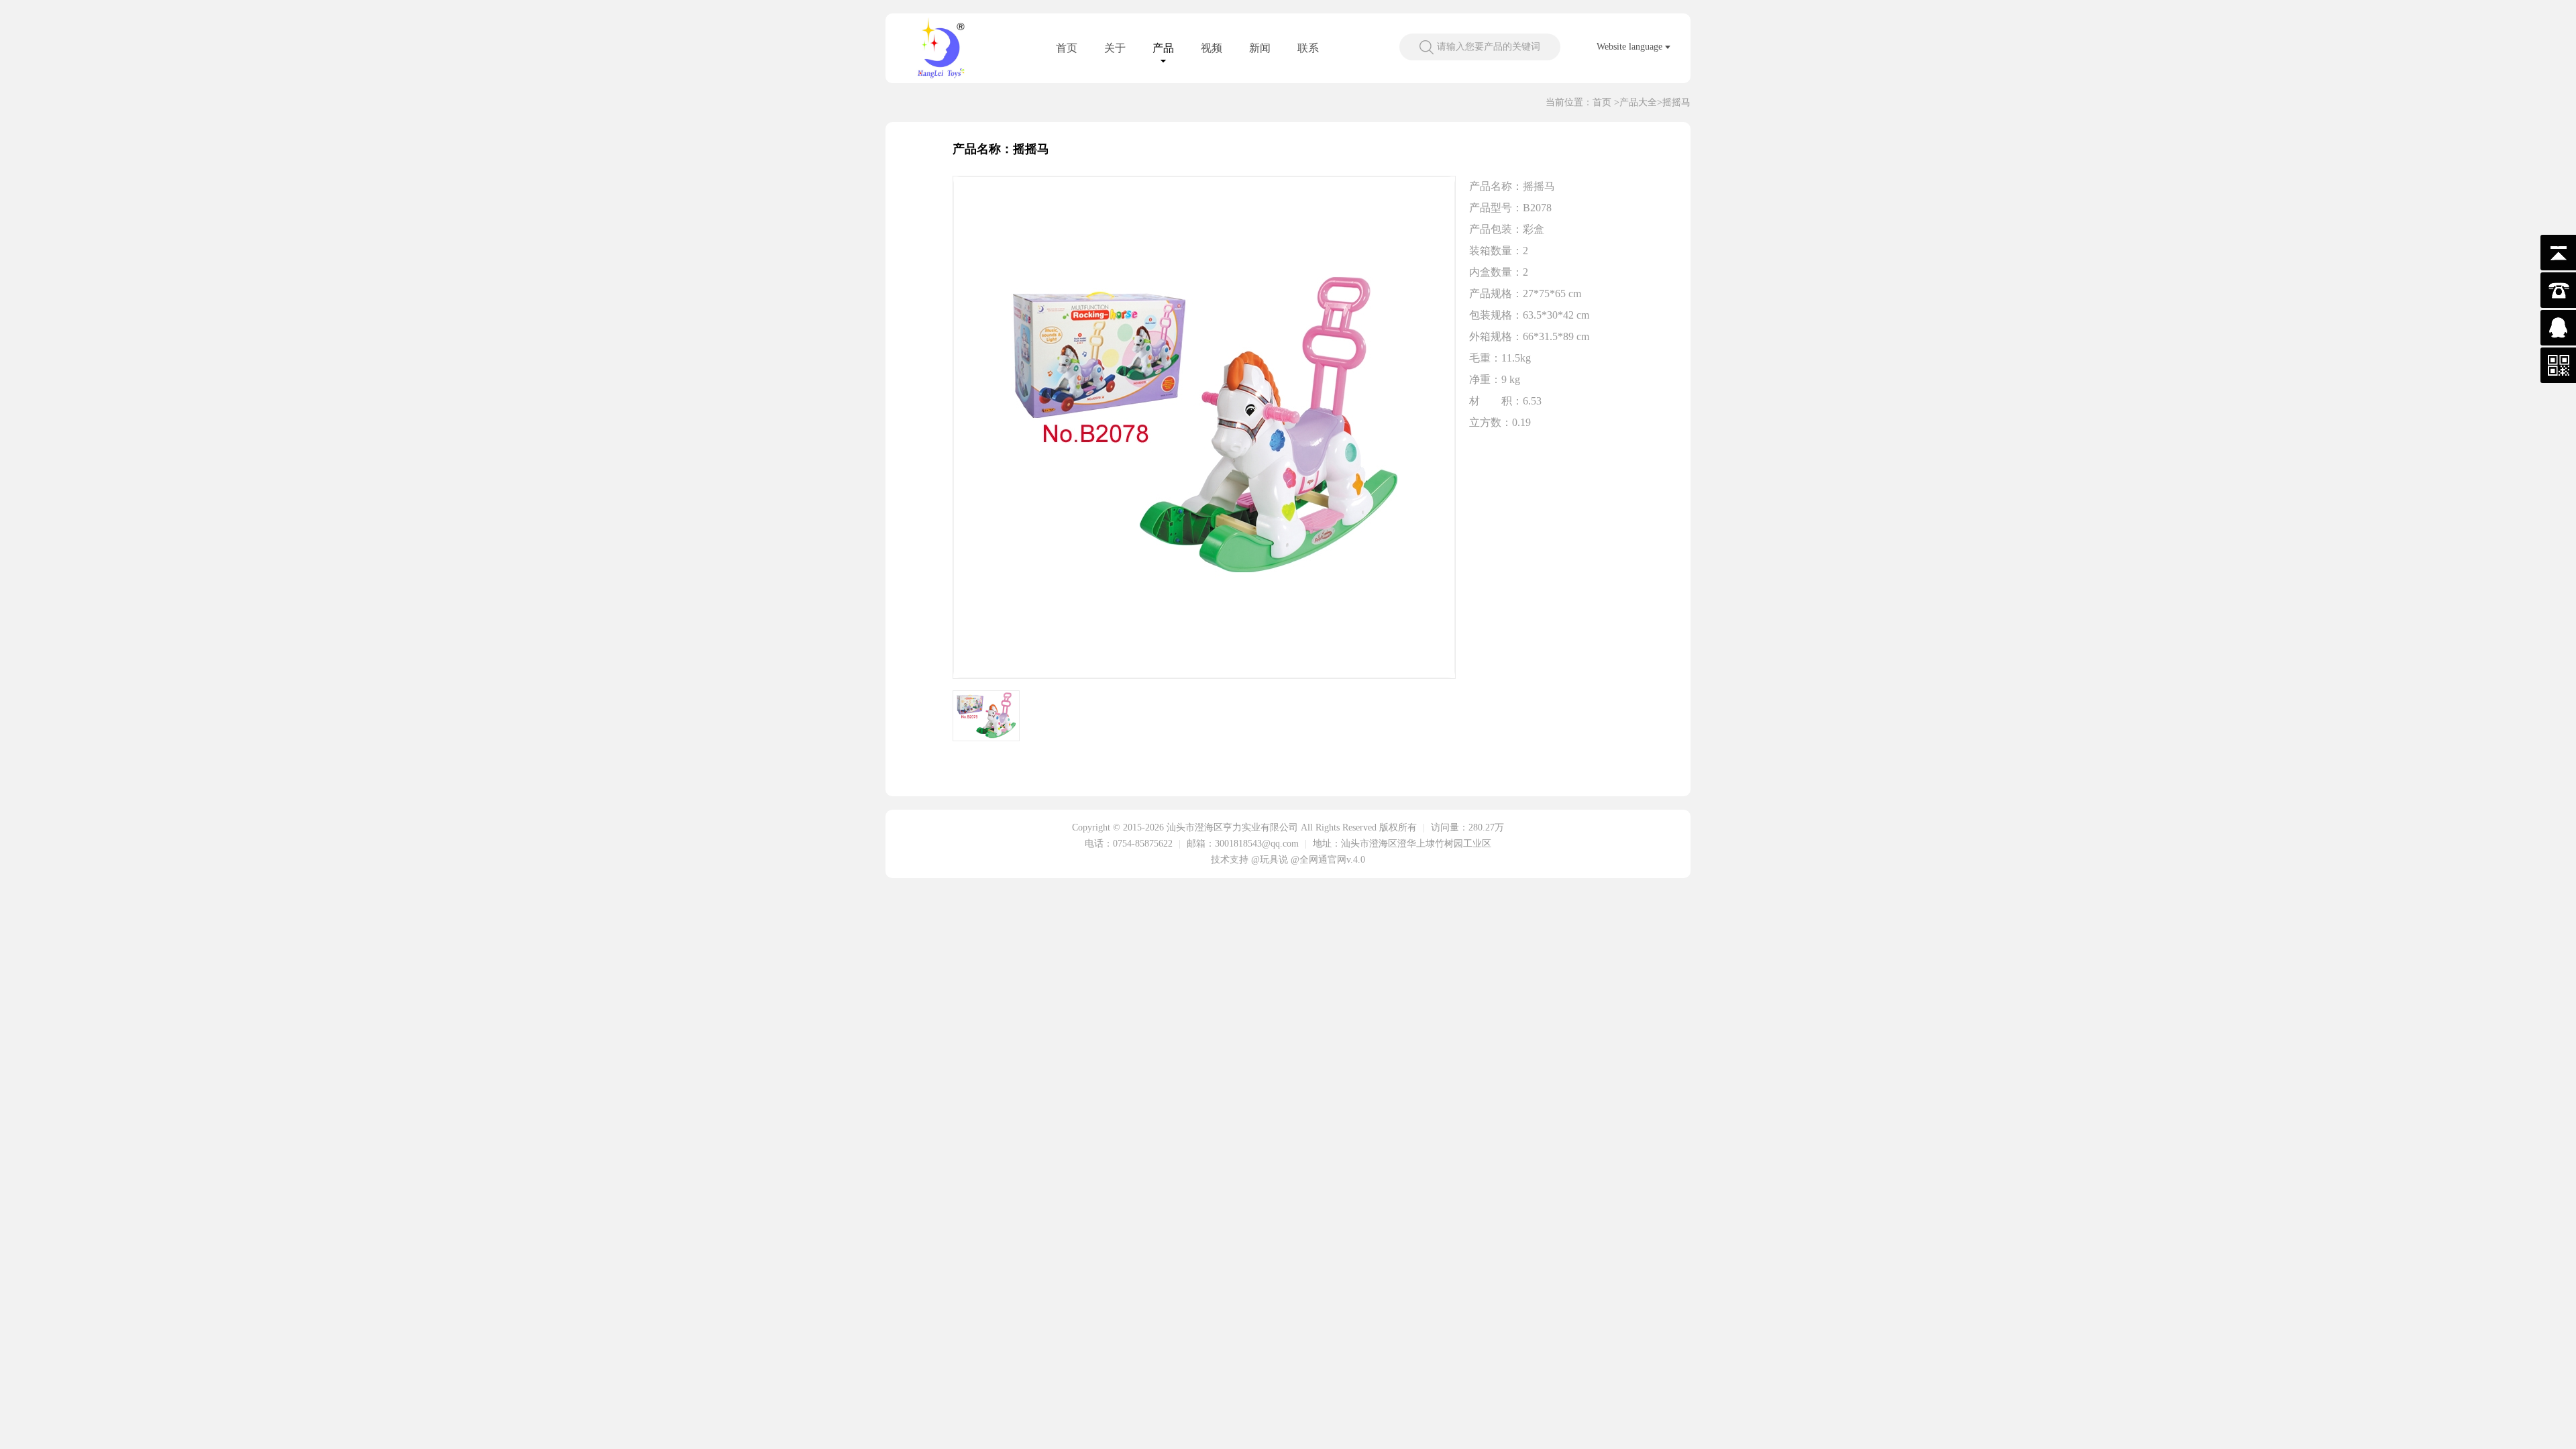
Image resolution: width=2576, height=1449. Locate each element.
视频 (1212, 48)
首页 (1067, 48)
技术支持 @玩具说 (1249, 860)
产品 (1163, 48)
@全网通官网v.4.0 (1328, 860)
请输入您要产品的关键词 (1489, 47)
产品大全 (1638, 102)
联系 (1308, 48)
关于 (1115, 48)
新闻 (1260, 48)
